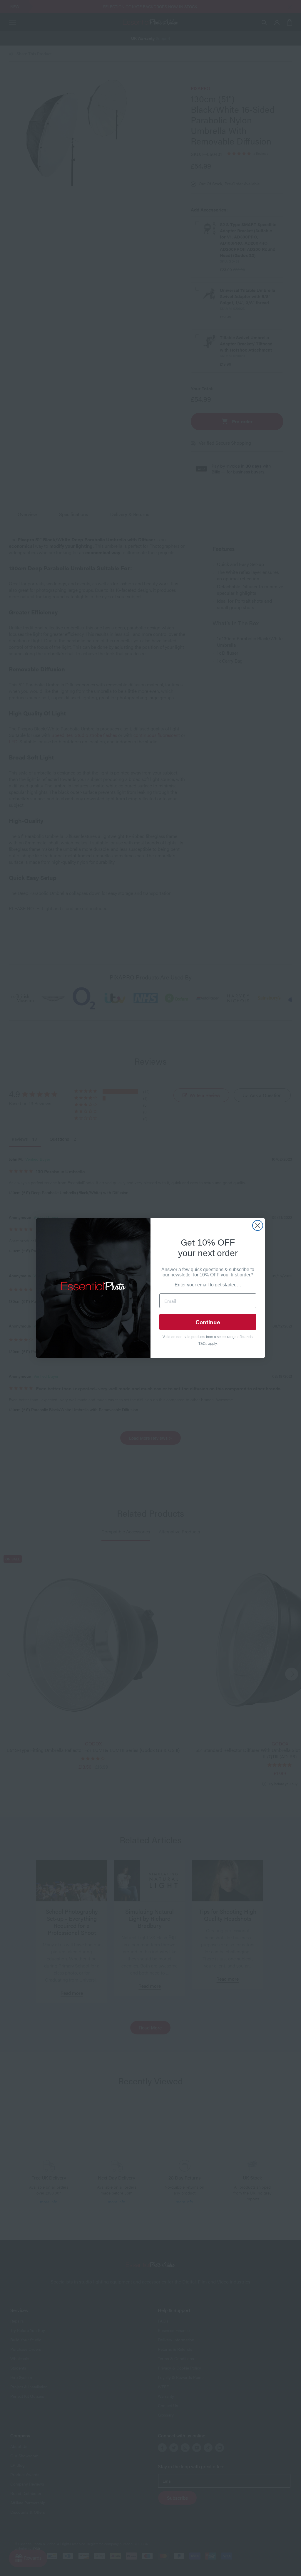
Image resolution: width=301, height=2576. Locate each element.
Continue (208, 1322)
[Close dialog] (258, 1225)
